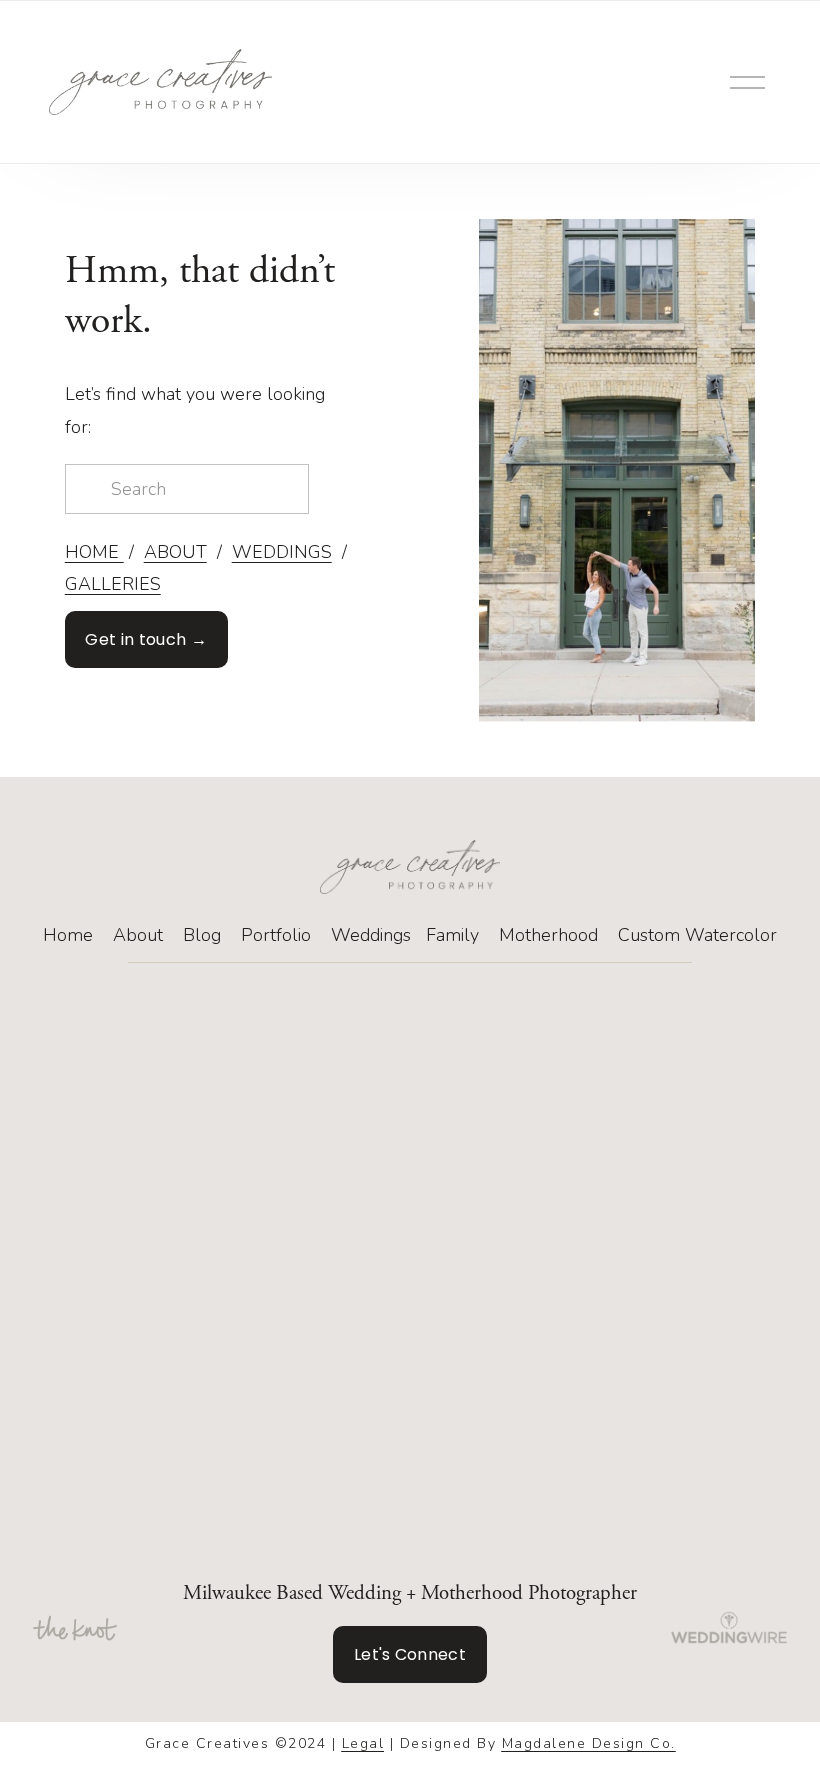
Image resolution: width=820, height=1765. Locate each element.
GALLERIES (113, 584)
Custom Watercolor (697, 935)
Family (452, 935)
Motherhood (548, 935)
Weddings (371, 935)
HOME (94, 552)
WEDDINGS (282, 552)
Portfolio (276, 935)
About (138, 935)
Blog (202, 935)
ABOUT (175, 552)
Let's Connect (410, 1654)
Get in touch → (145, 639)
